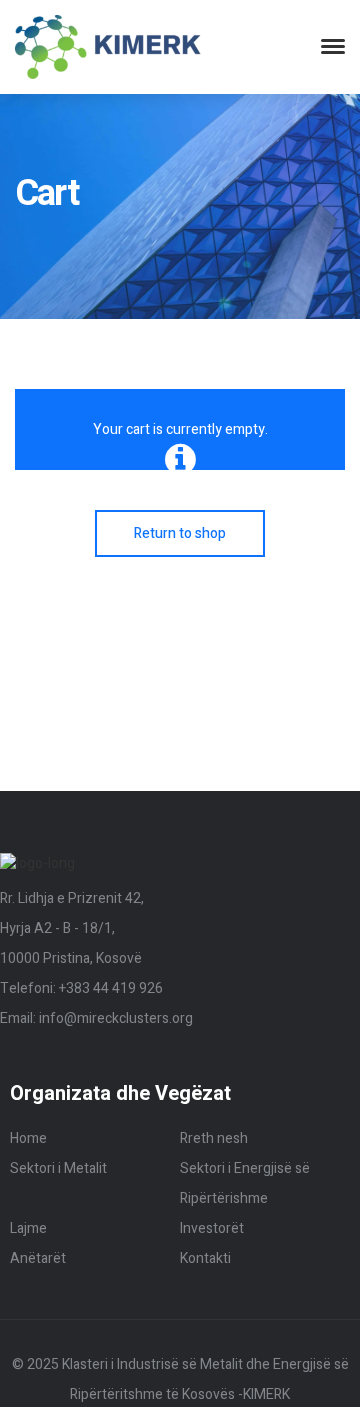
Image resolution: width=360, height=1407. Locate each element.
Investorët (212, 1228)
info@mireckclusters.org (116, 1018)
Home (28, 1138)
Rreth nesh (214, 1138)
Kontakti (205, 1258)
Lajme (28, 1228)
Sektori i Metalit (58, 1168)
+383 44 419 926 (111, 988)
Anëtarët (38, 1258)
